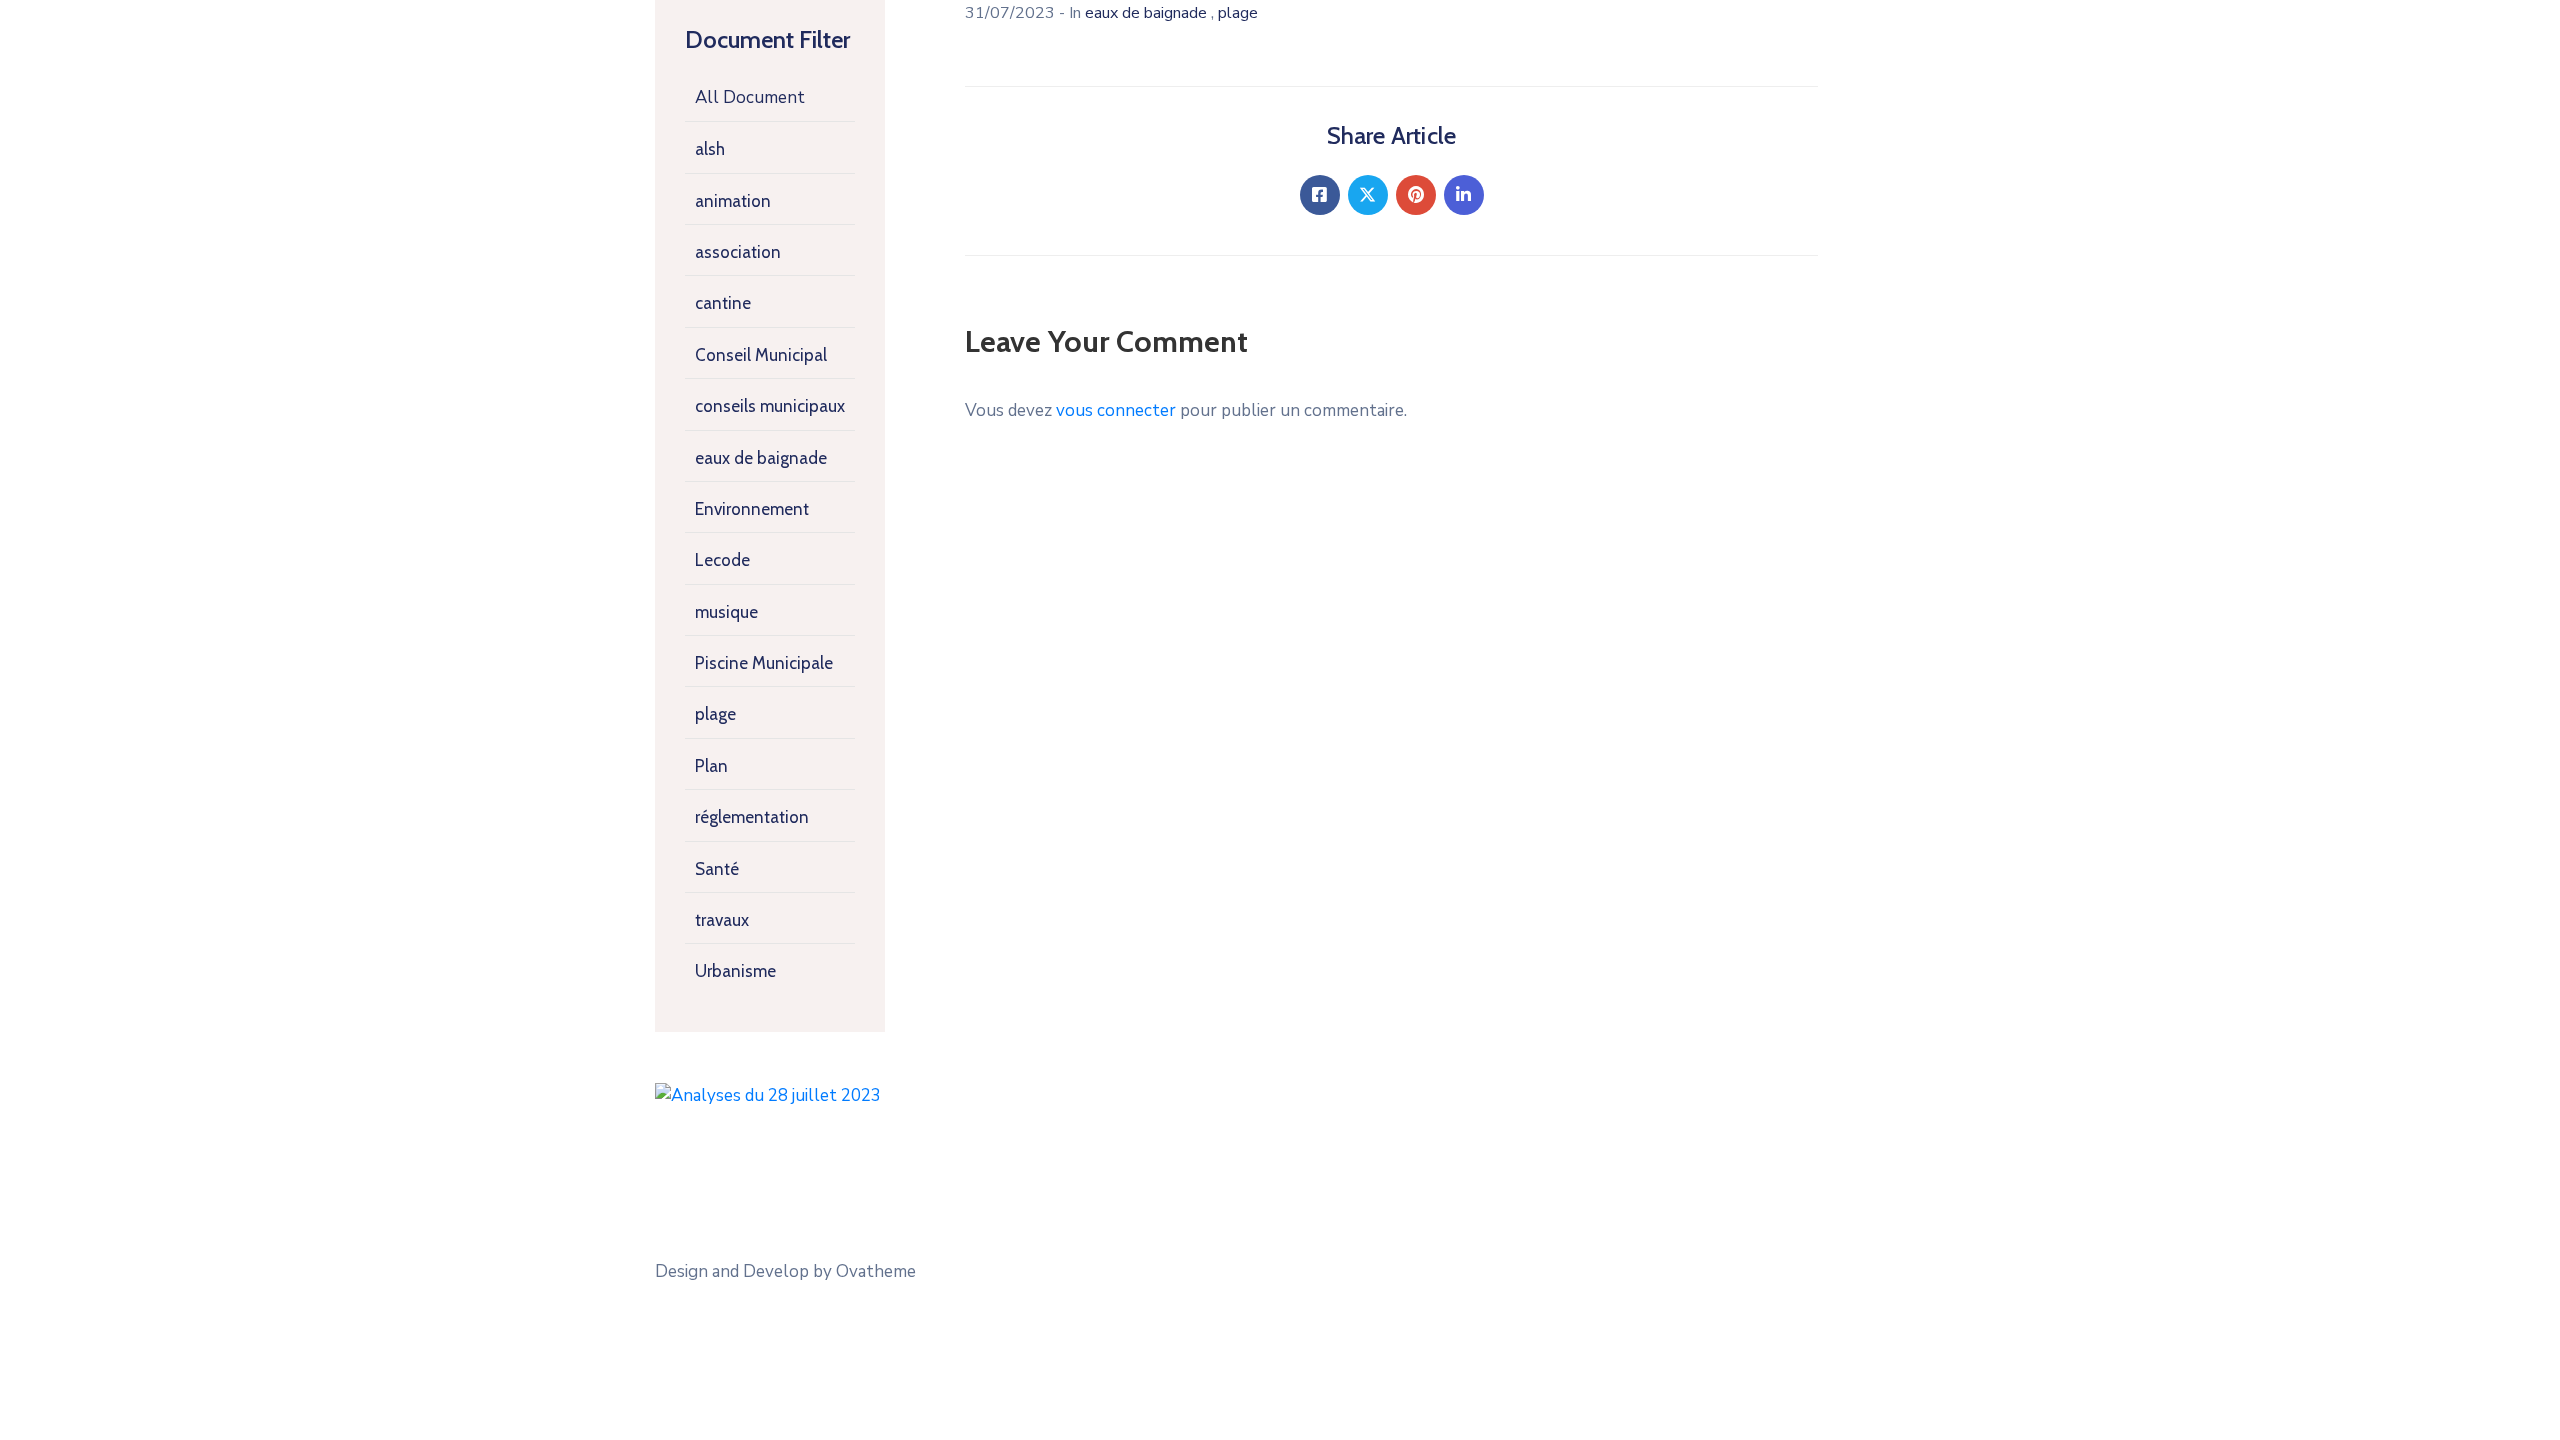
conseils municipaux (770, 406)
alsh (710, 149)
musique (726, 612)
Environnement (752, 509)
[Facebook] (1320, 195)
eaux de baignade (761, 458)
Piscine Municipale (764, 663)
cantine (723, 303)
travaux (722, 920)
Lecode (722, 560)
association (738, 252)
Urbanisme (735, 971)
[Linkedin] (1464, 195)
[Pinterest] (1416, 195)
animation (733, 201)
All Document (750, 97)
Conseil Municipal (761, 355)
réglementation (752, 817)
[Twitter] (1368, 195)
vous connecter (1116, 410)
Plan (711, 766)
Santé (717, 869)
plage (715, 714)
